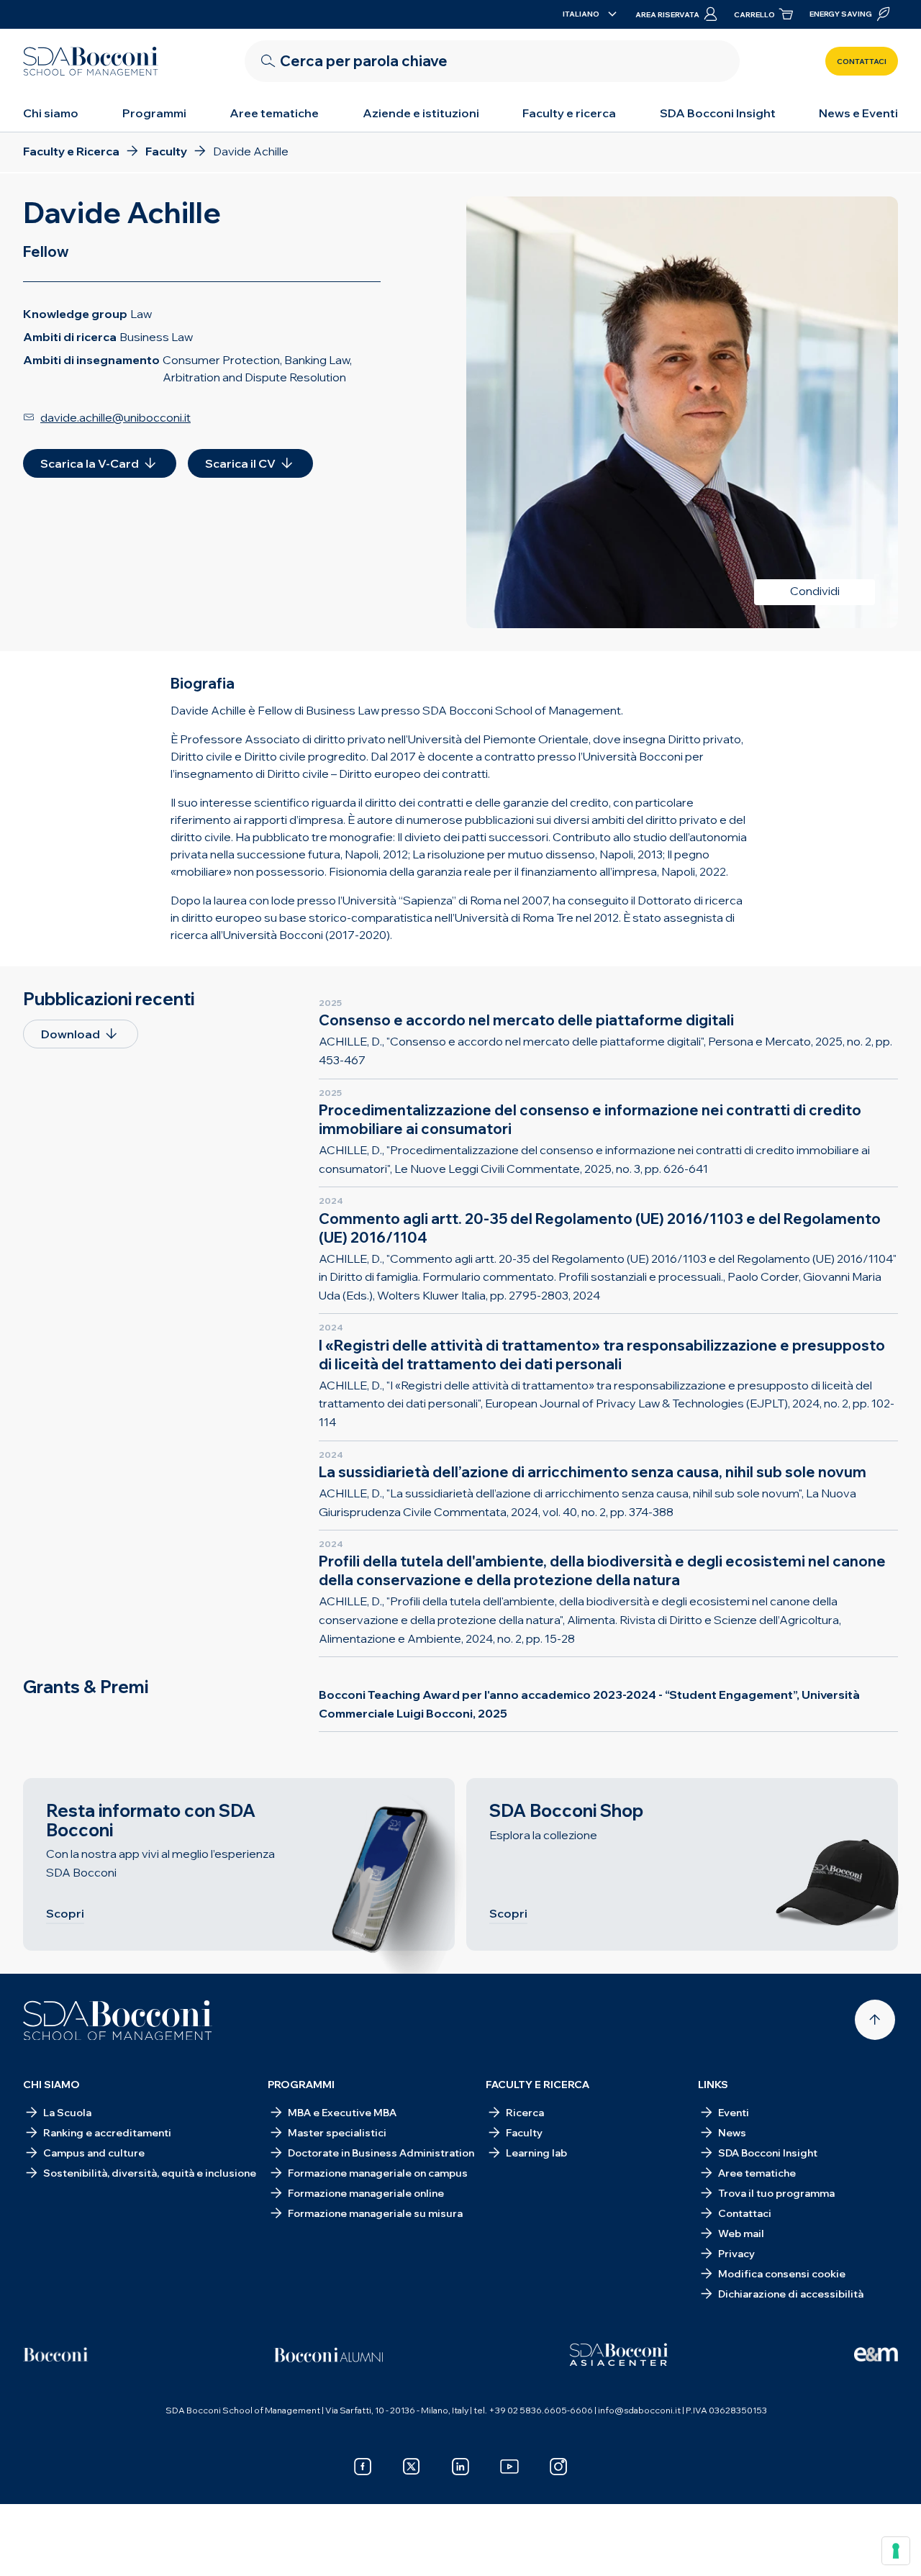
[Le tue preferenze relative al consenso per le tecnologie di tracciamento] (896, 2551)
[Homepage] (118, 2021)
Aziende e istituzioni (421, 113)
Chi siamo (51, 113)
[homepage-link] (91, 61)
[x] (412, 2467)
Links (713, 2085)
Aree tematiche (274, 113)
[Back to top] (875, 2020)
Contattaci (862, 62)
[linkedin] (460, 2467)
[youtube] (509, 2467)
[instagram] (558, 2467)
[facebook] (363, 2467)
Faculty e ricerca (569, 113)
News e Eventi (858, 113)
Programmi (154, 113)
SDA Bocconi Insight (718, 113)
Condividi (815, 591)
